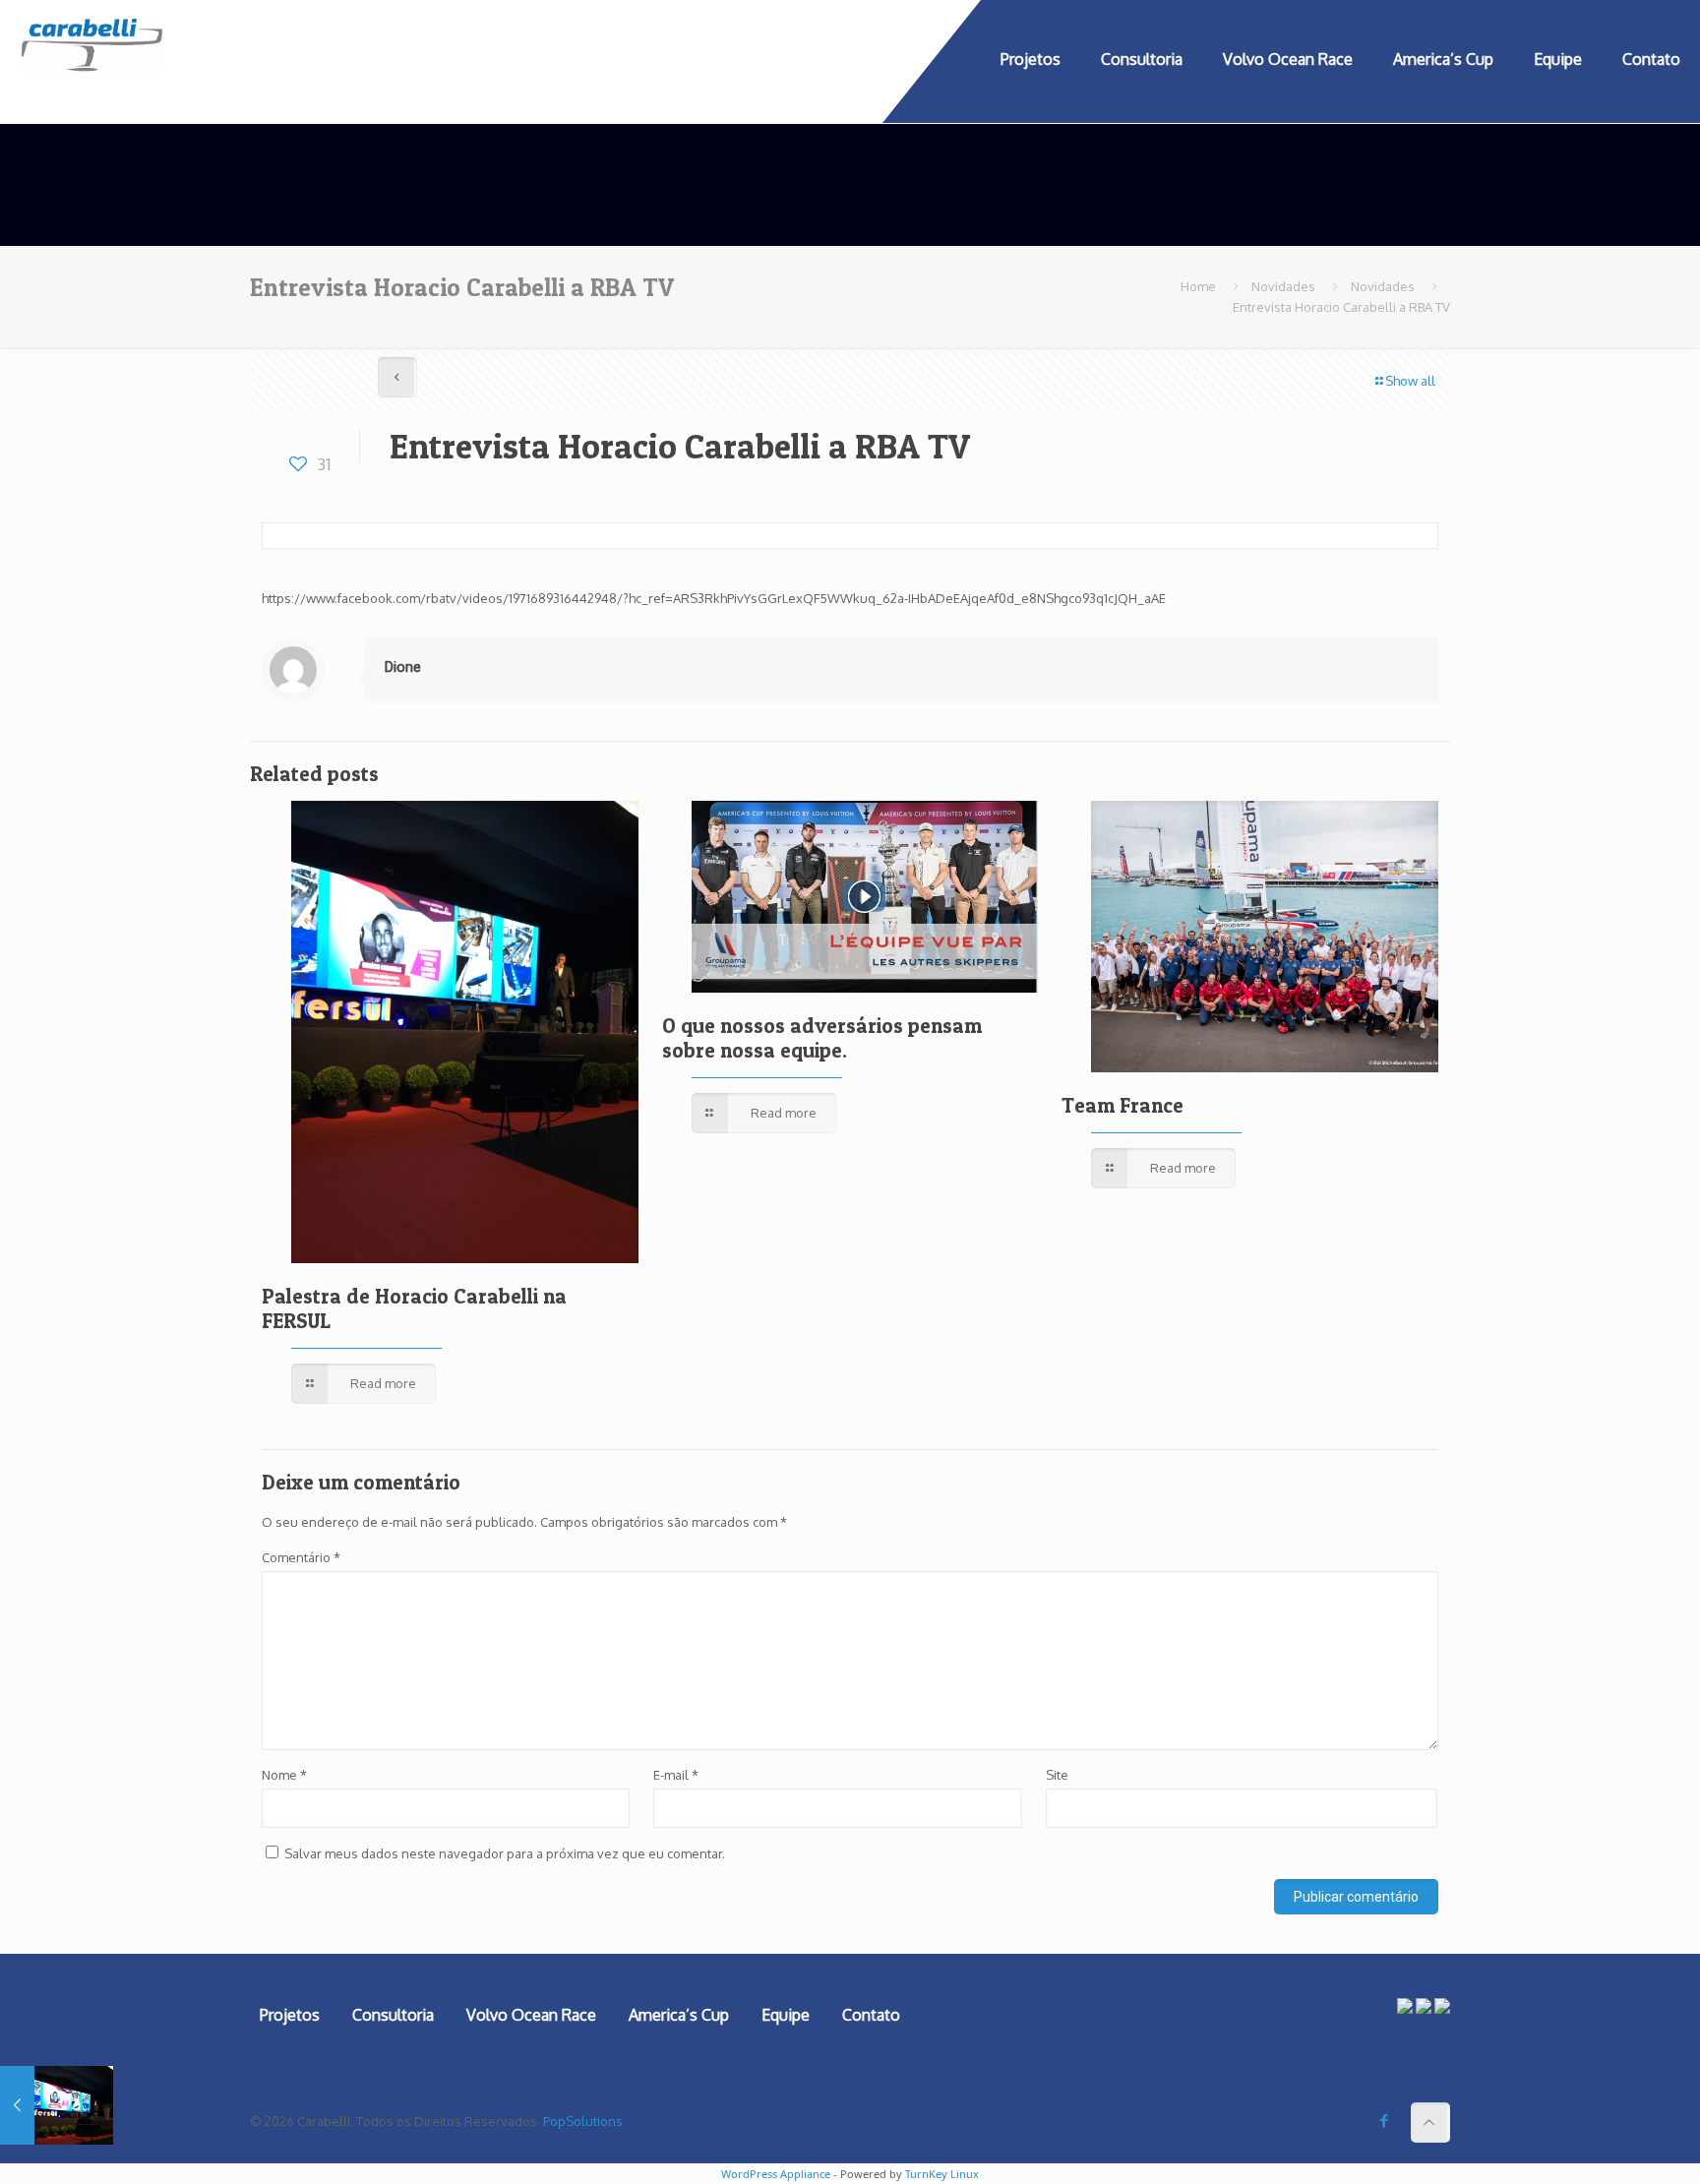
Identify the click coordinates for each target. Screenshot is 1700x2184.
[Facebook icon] (1384, 2121)
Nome (284, 1775)
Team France (1123, 1105)
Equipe (786, 2015)
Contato (871, 2015)
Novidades (1283, 286)
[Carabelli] (92, 59)
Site (1057, 1775)
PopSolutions (583, 2121)
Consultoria (393, 2015)
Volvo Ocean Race (531, 2015)
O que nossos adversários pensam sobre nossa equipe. (822, 1038)
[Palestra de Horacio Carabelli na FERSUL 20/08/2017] (57, 2105)
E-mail (676, 1775)
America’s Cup (679, 2015)
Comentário (301, 1557)
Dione (403, 667)
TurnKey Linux (942, 2174)
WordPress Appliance (776, 2174)
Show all (1410, 381)
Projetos (290, 2015)
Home (1198, 286)
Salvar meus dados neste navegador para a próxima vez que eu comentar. (505, 1853)
